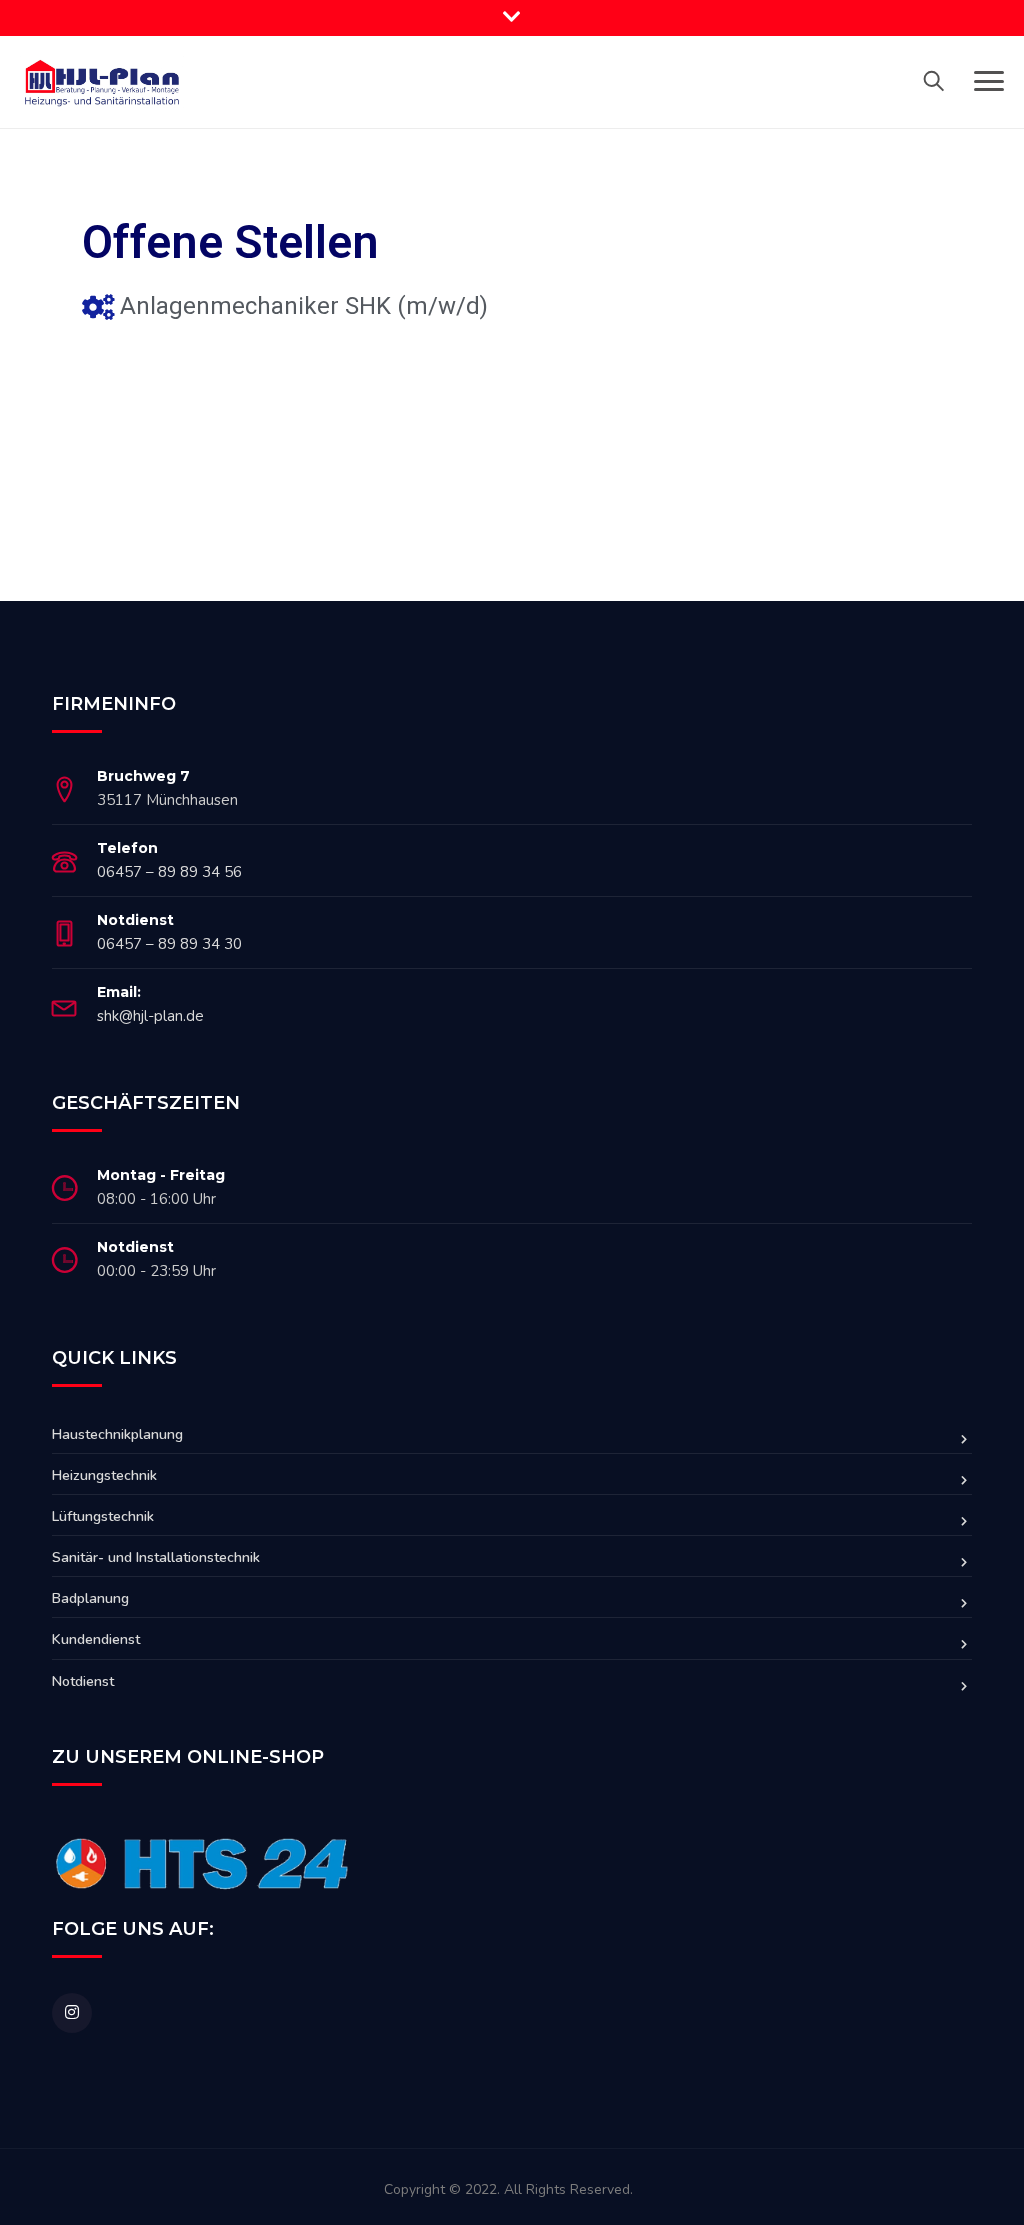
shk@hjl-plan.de (150, 1016)
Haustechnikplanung (117, 1434)
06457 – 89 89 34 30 (169, 944)
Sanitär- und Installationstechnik (156, 1557)
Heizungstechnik (104, 1475)
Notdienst (83, 1681)
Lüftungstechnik (103, 1516)
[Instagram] (72, 2013)
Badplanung (90, 1598)
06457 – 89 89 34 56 (169, 872)
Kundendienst (96, 1639)
